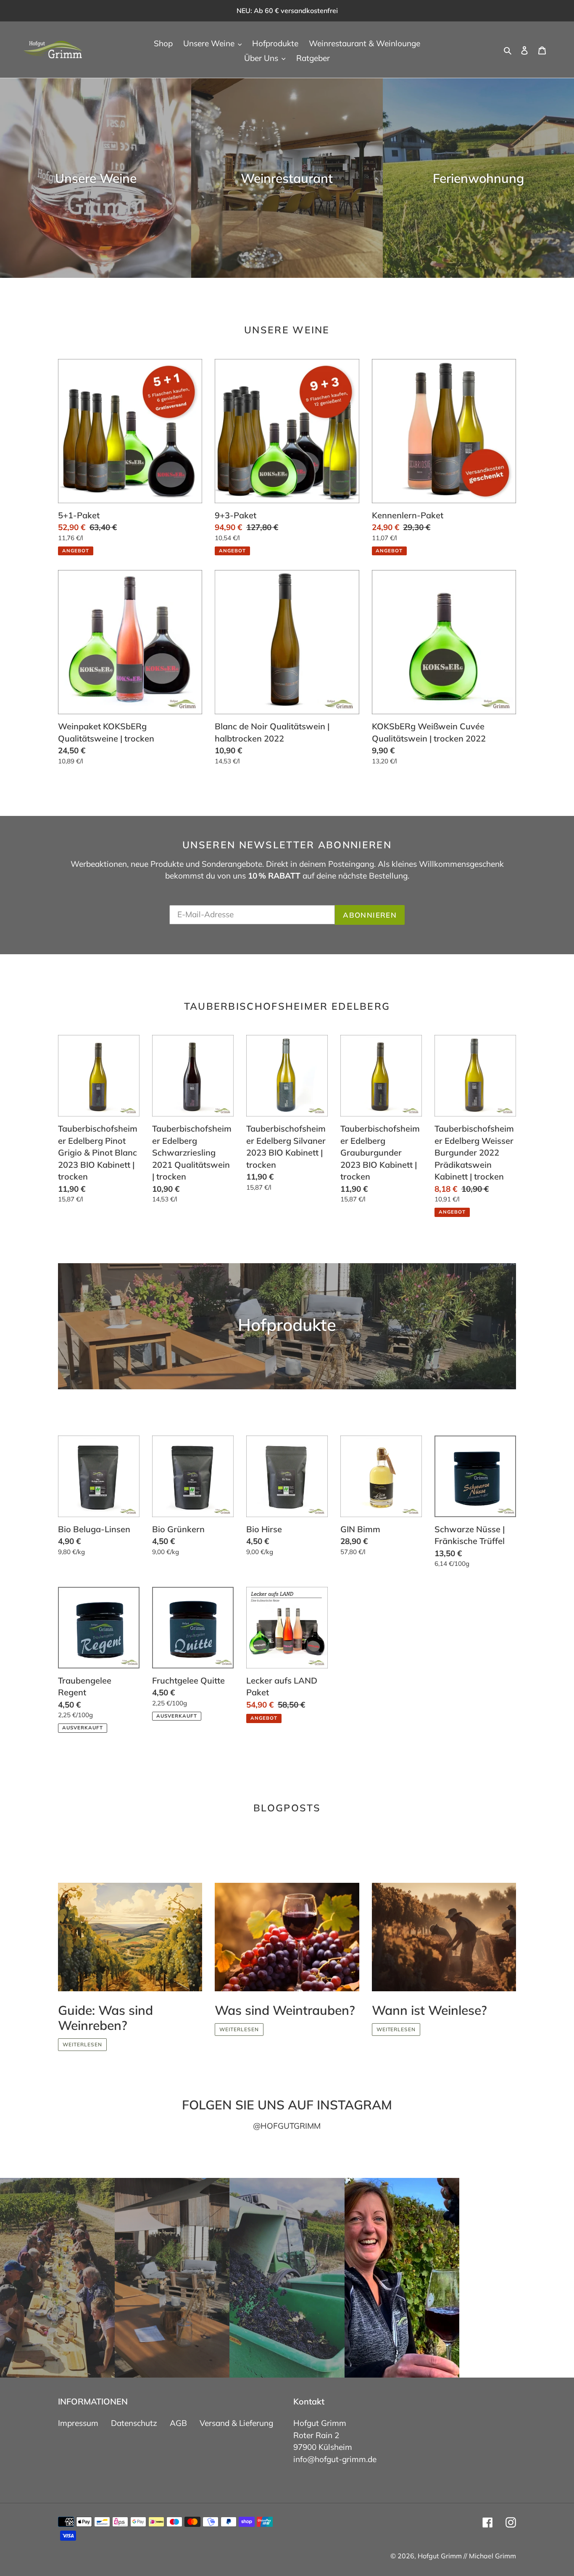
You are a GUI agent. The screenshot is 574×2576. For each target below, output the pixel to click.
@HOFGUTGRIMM (287, 2126)
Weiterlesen (82, 2044)
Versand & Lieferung (236, 2423)
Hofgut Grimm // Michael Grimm (467, 2556)
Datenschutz (134, 2423)
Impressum (78, 2423)
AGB (178, 2423)
